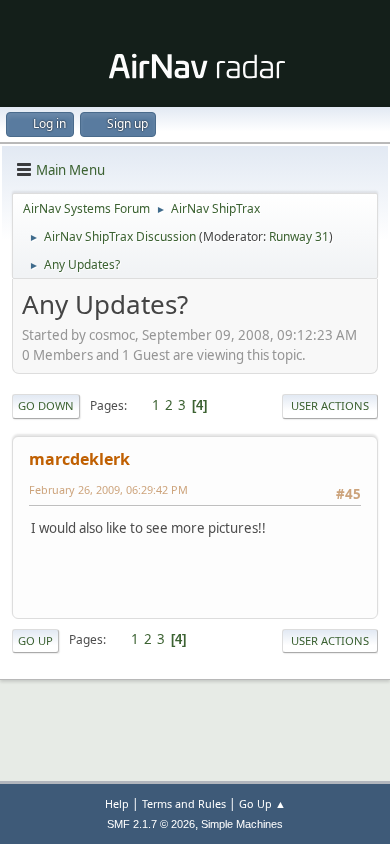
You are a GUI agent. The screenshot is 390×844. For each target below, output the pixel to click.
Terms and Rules (184, 803)
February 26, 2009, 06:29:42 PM (108, 489)
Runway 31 (299, 236)
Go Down (46, 405)
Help (117, 803)
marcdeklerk (79, 459)
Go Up (35, 640)
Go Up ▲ (262, 803)
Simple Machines (242, 824)
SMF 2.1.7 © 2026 (151, 824)
